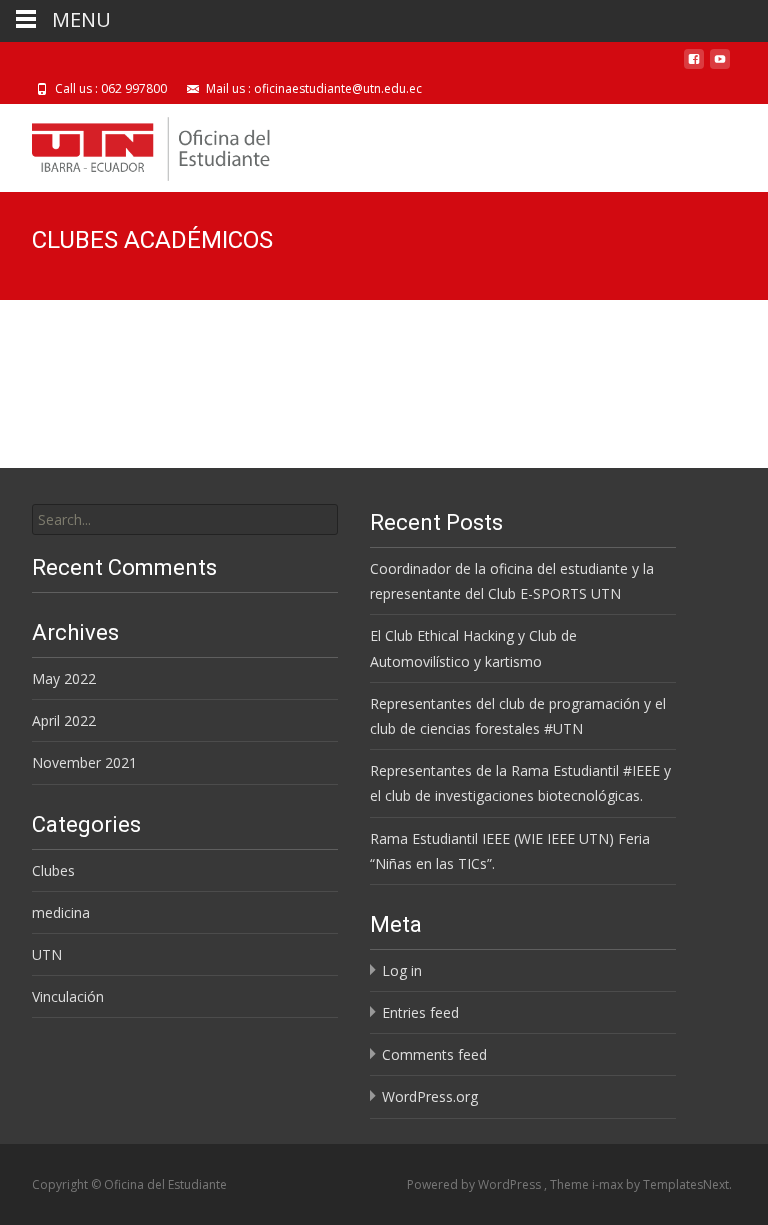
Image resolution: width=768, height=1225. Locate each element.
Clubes (53, 870)
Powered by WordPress (475, 1184)
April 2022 (64, 720)
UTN (47, 954)
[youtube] (720, 66)
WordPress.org (430, 1096)
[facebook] (694, 66)
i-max (609, 1184)
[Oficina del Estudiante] (135, 144)
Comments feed (434, 1054)
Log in (402, 970)
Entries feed (420, 1012)
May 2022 (64, 678)
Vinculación (68, 996)
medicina (61, 912)
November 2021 (84, 762)
